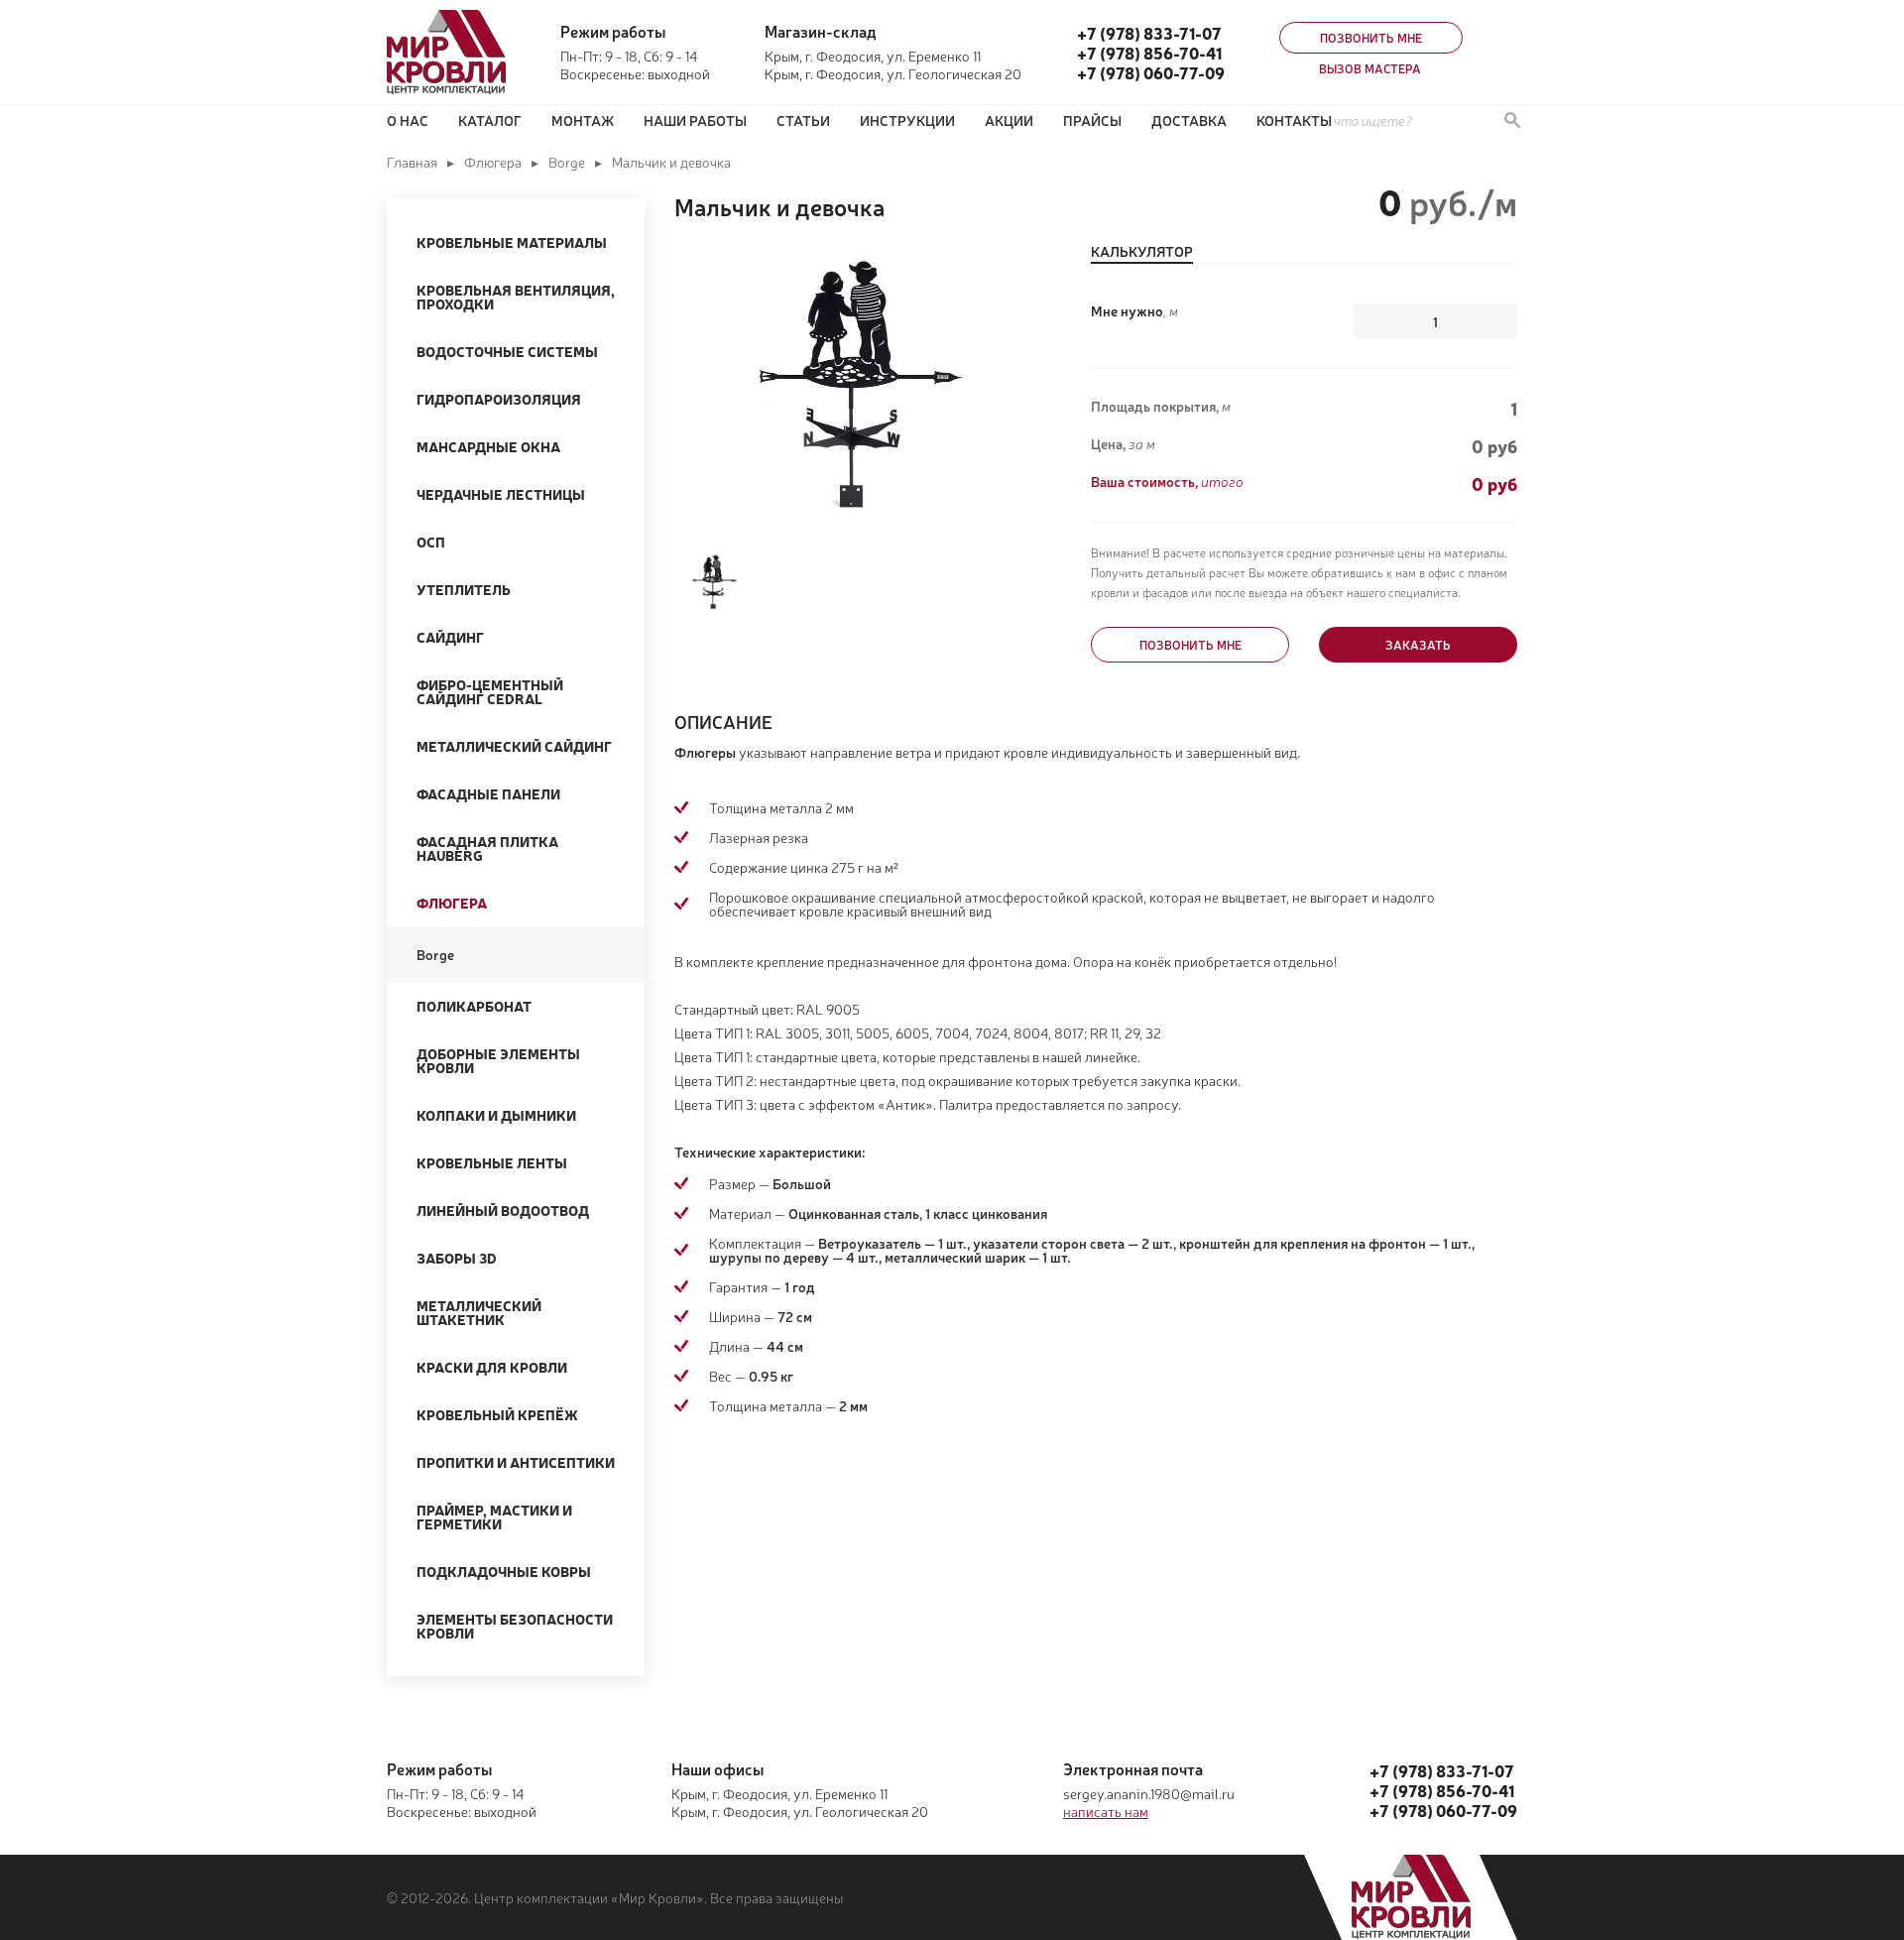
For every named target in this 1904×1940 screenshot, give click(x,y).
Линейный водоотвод (503, 1210)
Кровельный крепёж (497, 1414)
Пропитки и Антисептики (516, 1462)
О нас (408, 120)
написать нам (1106, 1811)
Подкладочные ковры (504, 1571)
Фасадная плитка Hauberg (487, 848)
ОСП (431, 542)
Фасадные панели (488, 793)
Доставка (1189, 120)
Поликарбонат (474, 1006)
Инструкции (907, 120)
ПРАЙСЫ (1092, 120)
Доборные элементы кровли (498, 1060)
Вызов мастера (1370, 68)
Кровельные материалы (512, 242)
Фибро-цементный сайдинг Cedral (490, 691)
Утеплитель (464, 589)
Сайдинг (450, 637)
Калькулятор (1142, 252)
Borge (567, 162)
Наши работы (695, 120)
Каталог (490, 120)
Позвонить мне (1371, 38)
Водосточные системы (507, 351)
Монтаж (583, 120)
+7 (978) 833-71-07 (1149, 33)
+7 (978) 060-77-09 (1151, 72)
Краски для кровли (492, 1367)
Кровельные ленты (492, 1162)
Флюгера (493, 162)
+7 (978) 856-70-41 (1149, 53)
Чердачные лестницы (501, 494)
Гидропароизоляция (499, 399)
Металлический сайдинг (514, 746)
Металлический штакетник (479, 1312)
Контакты (1294, 120)
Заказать (1418, 645)
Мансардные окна (488, 446)
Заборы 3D (457, 1258)
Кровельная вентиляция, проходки (516, 297)
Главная (412, 162)
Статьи (803, 120)
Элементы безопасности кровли (515, 1626)
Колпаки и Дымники (496, 1115)
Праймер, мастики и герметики (494, 1516)
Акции (1009, 120)
